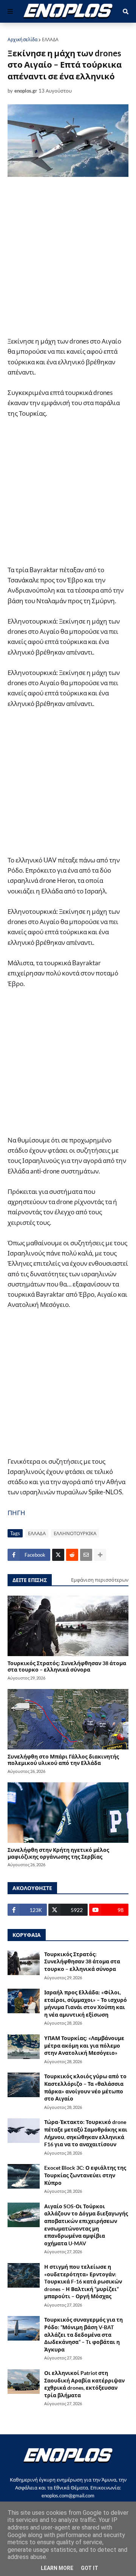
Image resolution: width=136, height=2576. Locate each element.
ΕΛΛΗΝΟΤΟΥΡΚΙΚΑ (75, 1533)
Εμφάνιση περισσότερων (100, 1580)
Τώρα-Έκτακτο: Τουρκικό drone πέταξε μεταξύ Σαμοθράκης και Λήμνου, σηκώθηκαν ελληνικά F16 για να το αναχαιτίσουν (86, 2133)
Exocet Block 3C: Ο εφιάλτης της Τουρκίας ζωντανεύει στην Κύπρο (85, 2175)
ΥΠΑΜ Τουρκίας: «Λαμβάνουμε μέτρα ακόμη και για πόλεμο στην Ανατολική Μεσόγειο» (84, 2045)
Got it (90, 2568)
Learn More (57, 2568)
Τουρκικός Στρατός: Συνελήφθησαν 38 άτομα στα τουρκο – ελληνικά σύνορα (67, 1666)
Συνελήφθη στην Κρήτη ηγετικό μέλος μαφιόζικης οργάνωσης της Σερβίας (58, 1853)
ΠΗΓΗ (16, 1513)
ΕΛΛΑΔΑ (50, 39)
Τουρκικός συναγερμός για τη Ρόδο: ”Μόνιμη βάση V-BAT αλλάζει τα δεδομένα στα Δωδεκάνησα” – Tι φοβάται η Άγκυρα (83, 2334)
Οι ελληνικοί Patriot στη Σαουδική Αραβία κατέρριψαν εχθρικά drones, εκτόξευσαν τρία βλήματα (84, 2384)
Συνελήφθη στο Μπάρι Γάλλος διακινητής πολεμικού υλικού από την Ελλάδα (63, 1760)
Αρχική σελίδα (22, 39)
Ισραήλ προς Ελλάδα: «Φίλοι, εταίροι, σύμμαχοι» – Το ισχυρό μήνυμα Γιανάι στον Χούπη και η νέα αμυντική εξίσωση (86, 2003)
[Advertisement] (68, 258)
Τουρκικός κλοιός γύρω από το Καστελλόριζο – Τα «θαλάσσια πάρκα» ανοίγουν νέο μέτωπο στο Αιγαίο (85, 2087)
